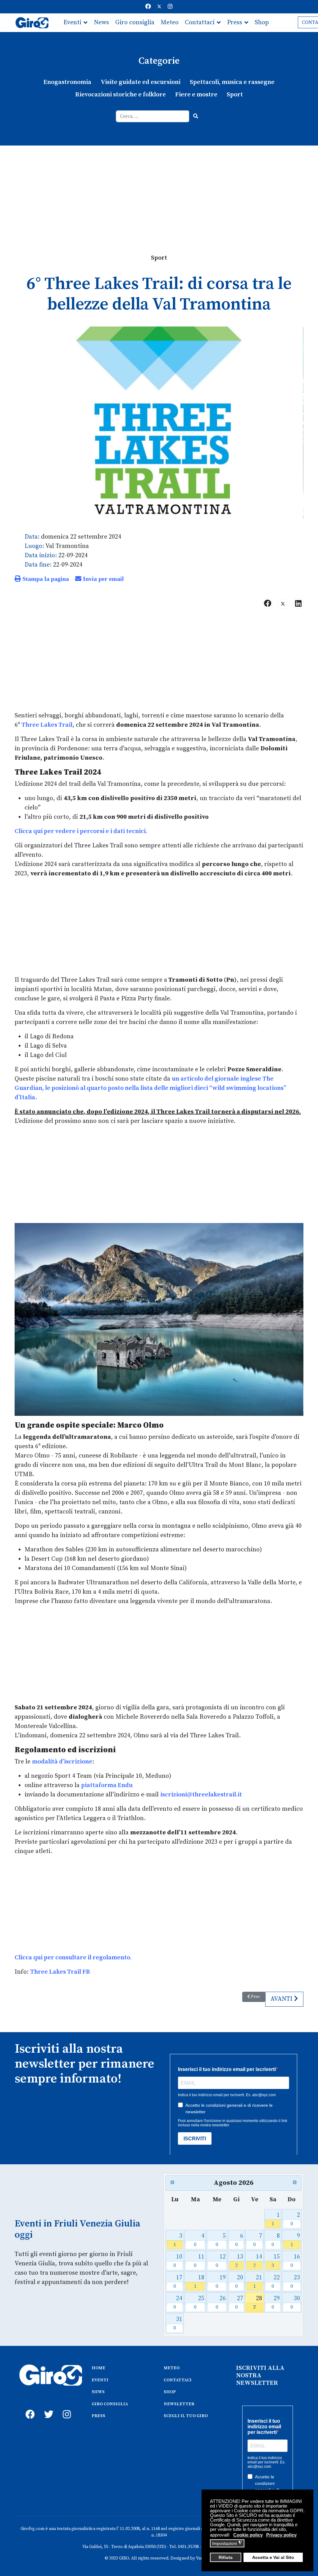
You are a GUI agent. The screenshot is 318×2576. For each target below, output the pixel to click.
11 (199, 2261)
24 (178, 2303)
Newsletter (79, 41)
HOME (98, 2368)
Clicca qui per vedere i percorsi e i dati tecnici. (81, 831)
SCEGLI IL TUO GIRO (186, 2416)
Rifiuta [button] (226, 2557)
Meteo (170, 23)
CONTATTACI (178, 2380)
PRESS (98, 2416)
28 (258, 2303)
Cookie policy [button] (248, 2535)
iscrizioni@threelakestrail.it (201, 1795)
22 (276, 2282)
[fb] (29, 2407)
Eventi (72, 23)
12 (221, 2261)
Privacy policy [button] (281, 2535)
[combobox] (153, 116)
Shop (262, 23)
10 (178, 2261)
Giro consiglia (135, 23)
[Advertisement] (159, 192)
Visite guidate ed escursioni (141, 82)
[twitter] (47, 2407)
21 (258, 2282)
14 (258, 2261)
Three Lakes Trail (47, 725)
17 (178, 2282)
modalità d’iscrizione (62, 1762)
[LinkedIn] (298, 604)
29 (276, 2303)
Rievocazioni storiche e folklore (120, 95)
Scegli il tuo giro (124, 41)
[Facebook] (148, 7)
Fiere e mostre (196, 95)
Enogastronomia (67, 82)
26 (221, 2303)
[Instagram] (170, 7)
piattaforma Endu (107, 1785)
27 (239, 2303)
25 (199, 2303)
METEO (172, 2368)
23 (295, 2282)
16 (295, 2261)
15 (276, 2261)
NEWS (98, 2392)
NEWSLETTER (179, 2404)
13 (239, 2261)
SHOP (170, 2392)
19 (221, 2282)
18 (199, 2282)
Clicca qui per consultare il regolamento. (73, 1958)
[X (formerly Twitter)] (283, 604)
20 (239, 2282)
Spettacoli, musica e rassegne (232, 82)
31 (178, 2323)
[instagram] (66, 2407)
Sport (235, 95)
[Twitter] (159, 7)
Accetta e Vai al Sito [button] (273, 2557)
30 (295, 2303)
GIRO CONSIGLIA (110, 2404)
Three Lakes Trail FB (60, 1972)
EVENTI (100, 2380)
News (101, 23)
